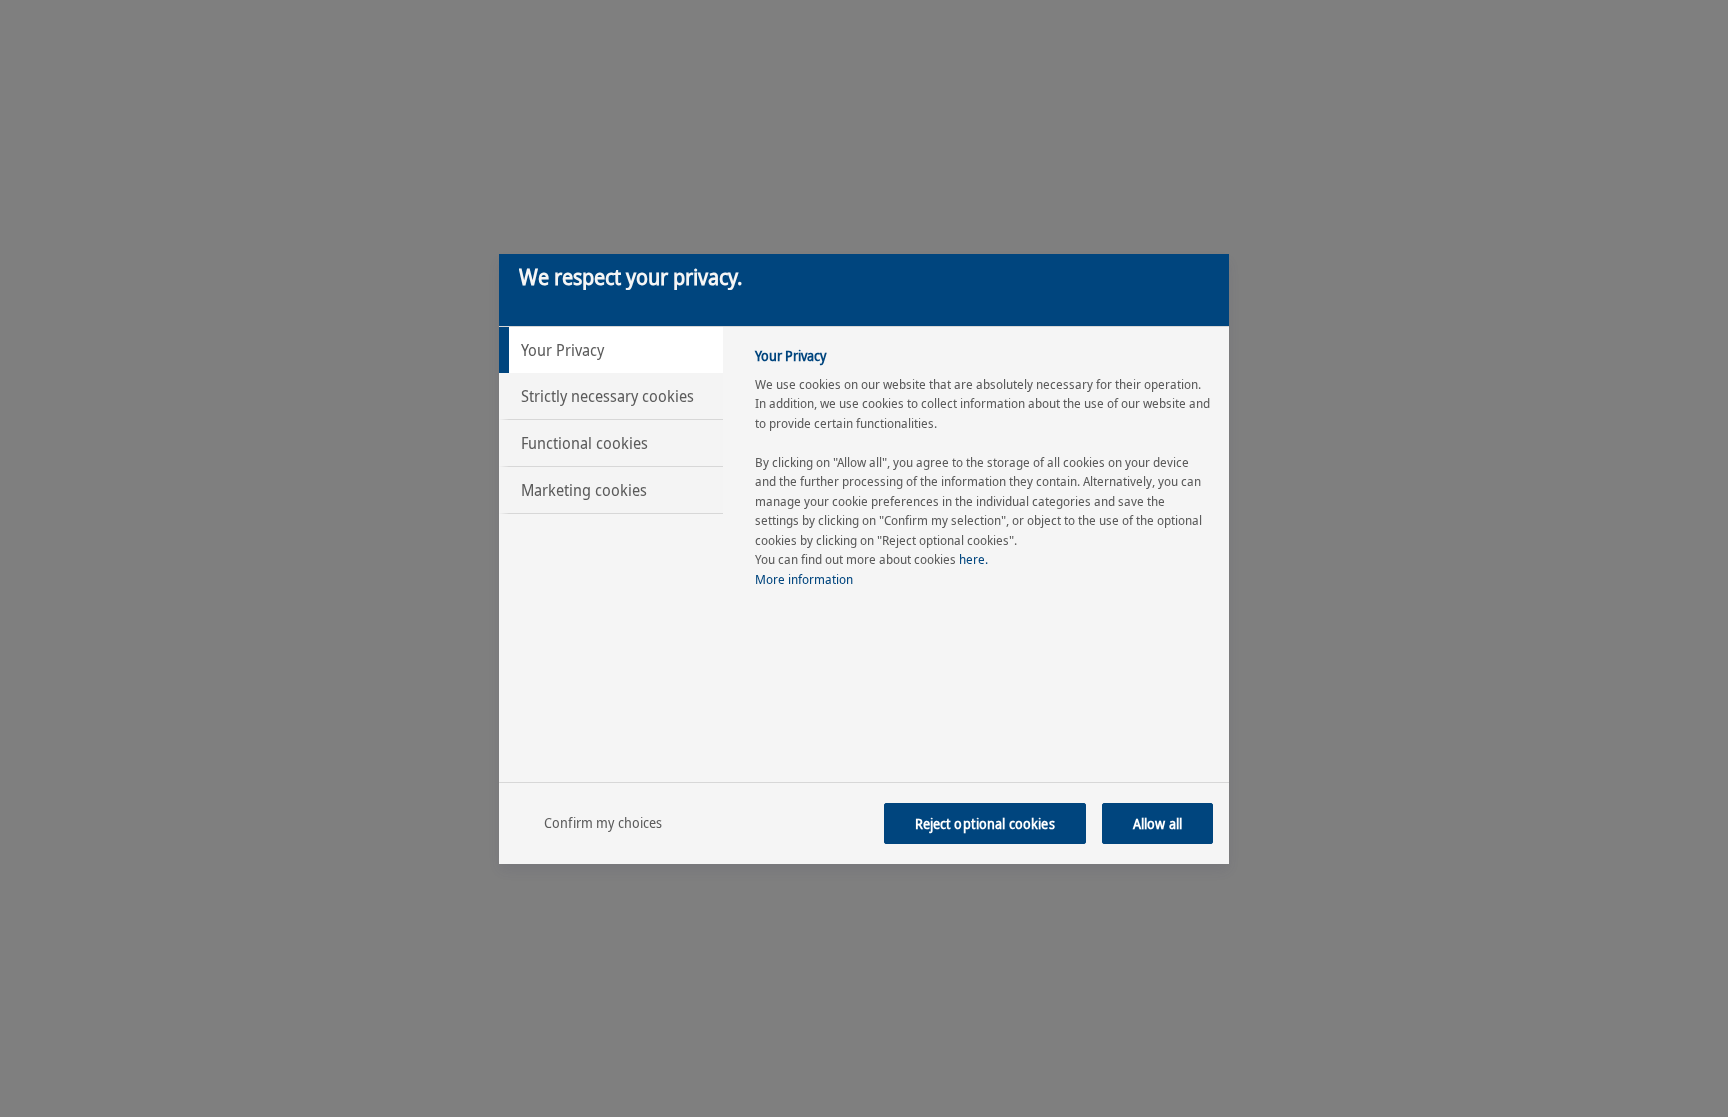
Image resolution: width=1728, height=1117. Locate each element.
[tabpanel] (983, 473)
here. (973, 559)
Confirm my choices (603, 822)
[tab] (611, 350)
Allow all (1157, 823)
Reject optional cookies (985, 823)
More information (804, 579)
